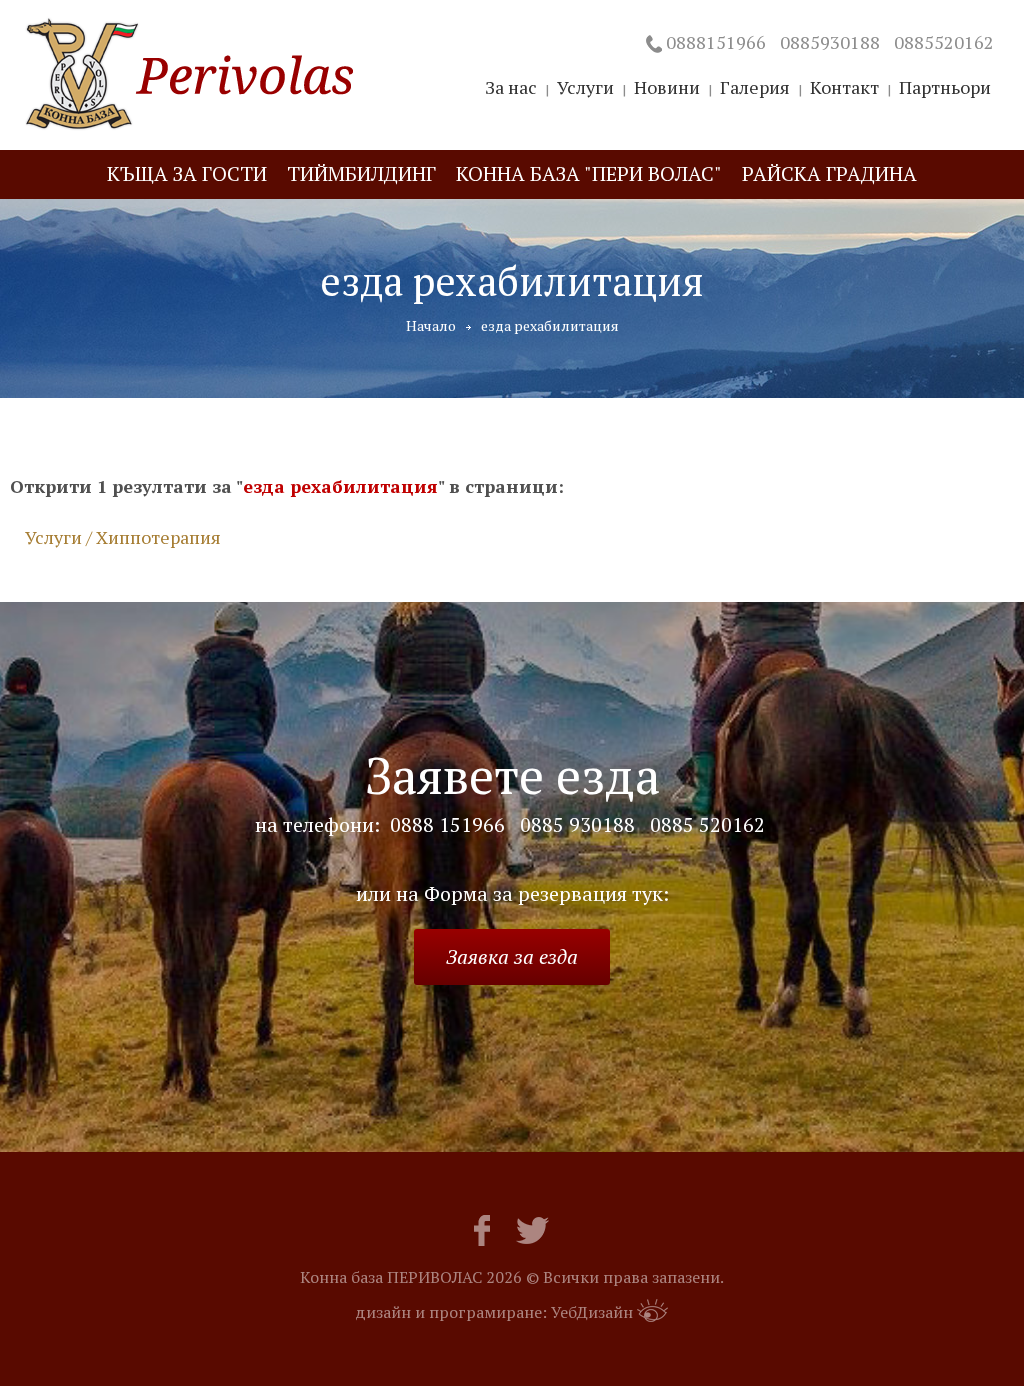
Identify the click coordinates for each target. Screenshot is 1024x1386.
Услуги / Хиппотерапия (123, 537)
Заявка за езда (512, 956)
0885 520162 (707, 825)
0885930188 (830, 42)
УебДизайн (592, 1312)
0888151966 (716, 42)
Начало (431, 325)
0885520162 (944, 42)
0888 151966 (447, 825)
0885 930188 (577, 825)
